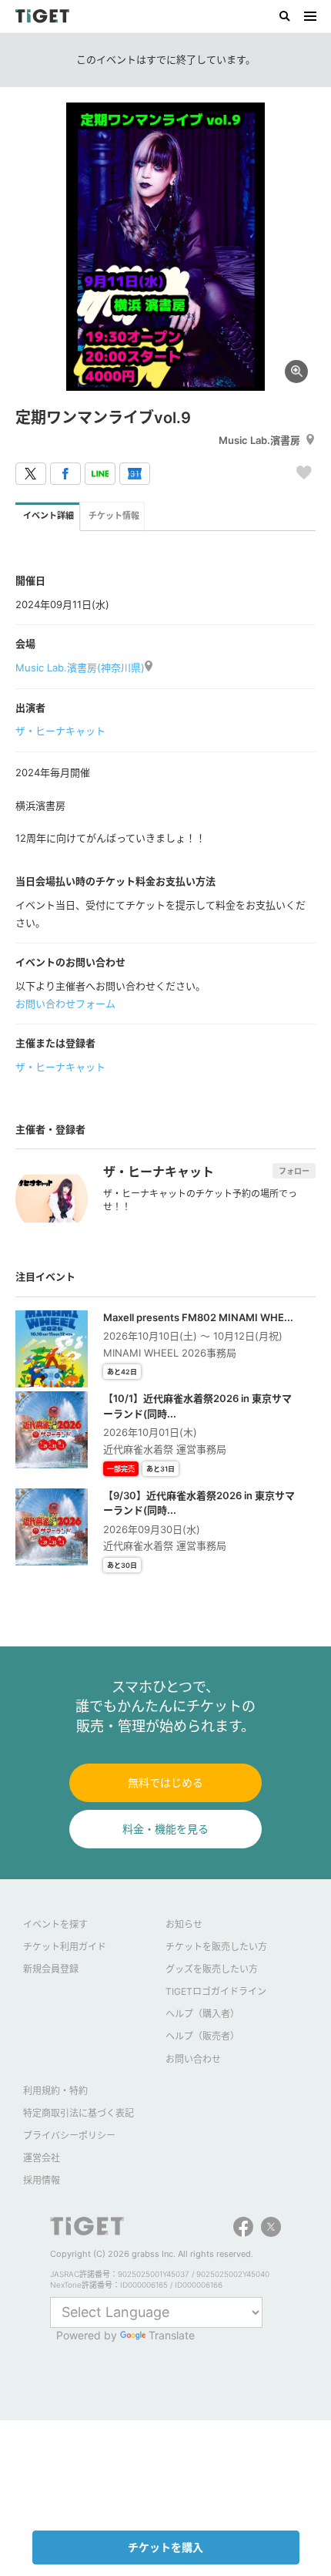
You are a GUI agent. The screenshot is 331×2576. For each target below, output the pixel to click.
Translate (172, 2335)
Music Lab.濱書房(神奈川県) (80, 668)
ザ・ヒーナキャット (60, 731)
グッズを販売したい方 (212, 1969)
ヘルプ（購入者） (202, 2014)
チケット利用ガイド (65, 1947)
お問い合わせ (193, 2059)
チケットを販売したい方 (216, 1947)
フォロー (294, 1171)
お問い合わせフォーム (65, 1004)
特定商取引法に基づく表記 (79, 2113)
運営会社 (42, 2158)
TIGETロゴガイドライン (216, 1991)
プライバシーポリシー (69, 2135)
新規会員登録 (51, 1969)
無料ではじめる (165, 1782)
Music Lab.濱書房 (259, 440)
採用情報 (42, 2180)
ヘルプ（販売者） (202, 2036)
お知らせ (184, 1924)
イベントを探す (55, 1924)
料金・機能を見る (165, 1829)
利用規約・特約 (55, 2091)
